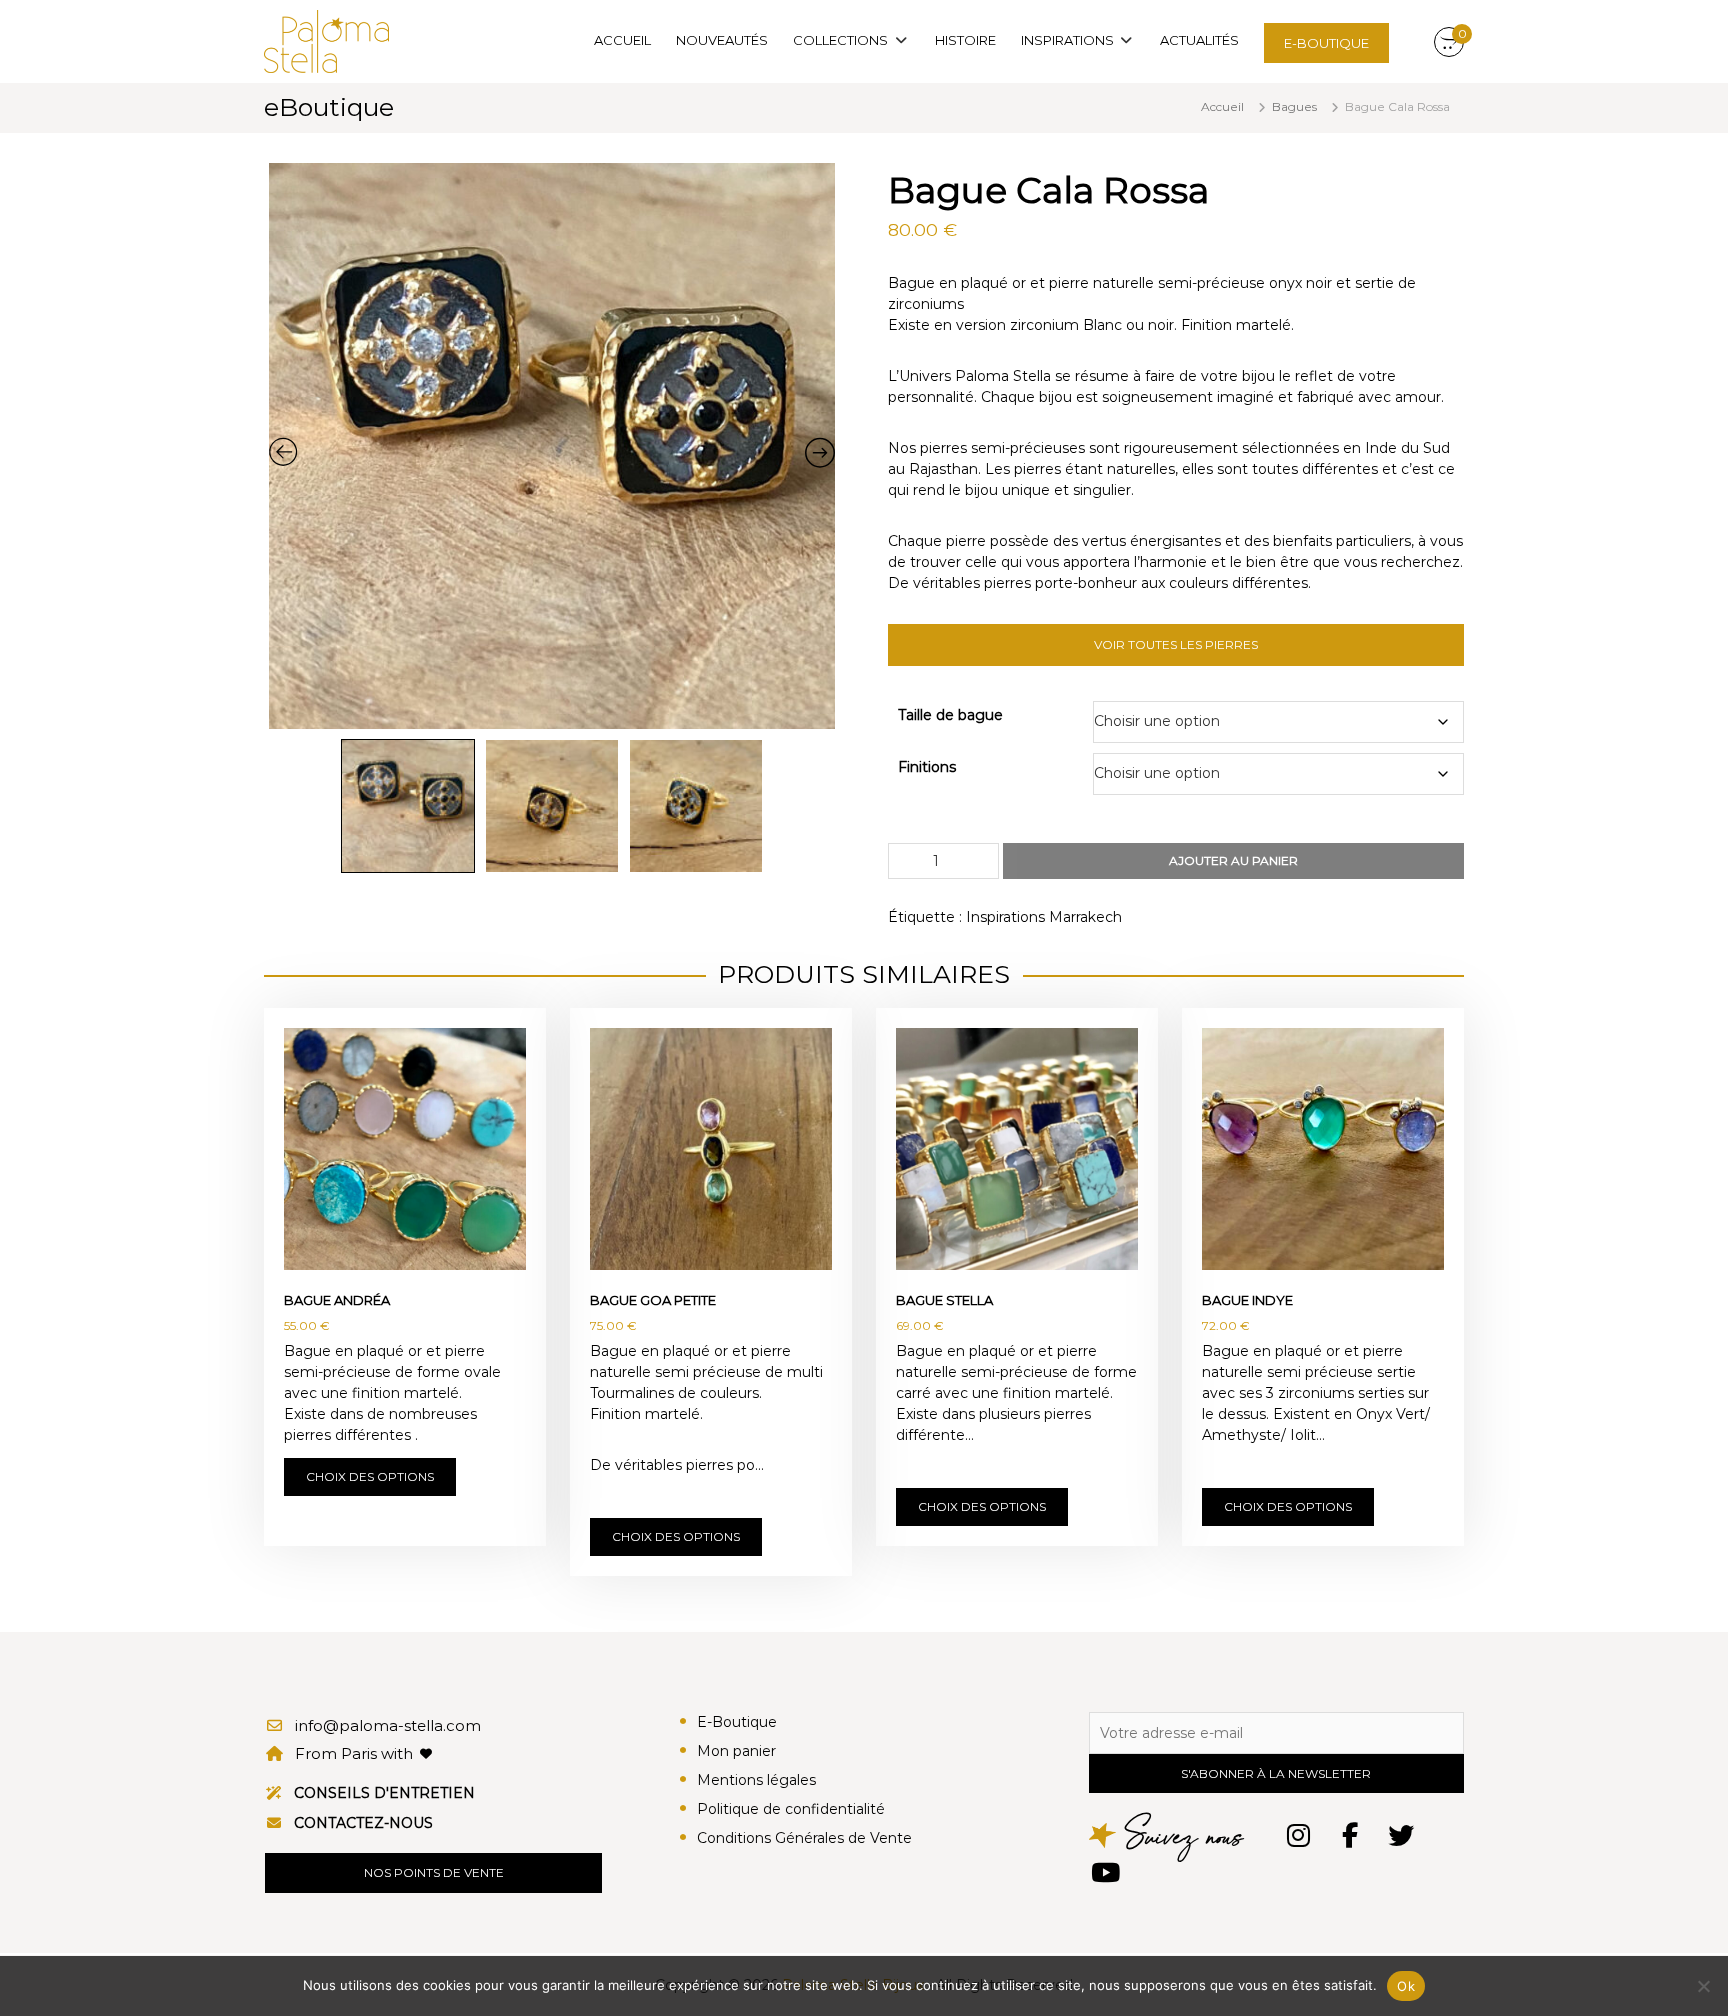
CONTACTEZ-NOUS (363, 1823)
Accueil (1222, 106)
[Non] (1703, 1986)
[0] (1449, 43)
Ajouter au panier (1233, 860)
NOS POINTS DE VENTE (434, 1872)
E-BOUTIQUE (1326, 43)
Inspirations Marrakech (1044, 917)
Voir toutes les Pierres (1176, 644)
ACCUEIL (622, 40)
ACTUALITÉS (1199, 40)
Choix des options (370, 1476)
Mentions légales (756, 1780)
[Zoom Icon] (552, 446)
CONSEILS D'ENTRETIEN (384, 1793)
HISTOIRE (965, 40)
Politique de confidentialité (791, 1809)
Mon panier (736, 1751)
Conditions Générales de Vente (804, 1838)
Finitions (927, 767)
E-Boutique (737, 1722)
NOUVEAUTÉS (722, 40)
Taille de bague (950, 715)
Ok (1406, 1986)
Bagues (1294, 106)
